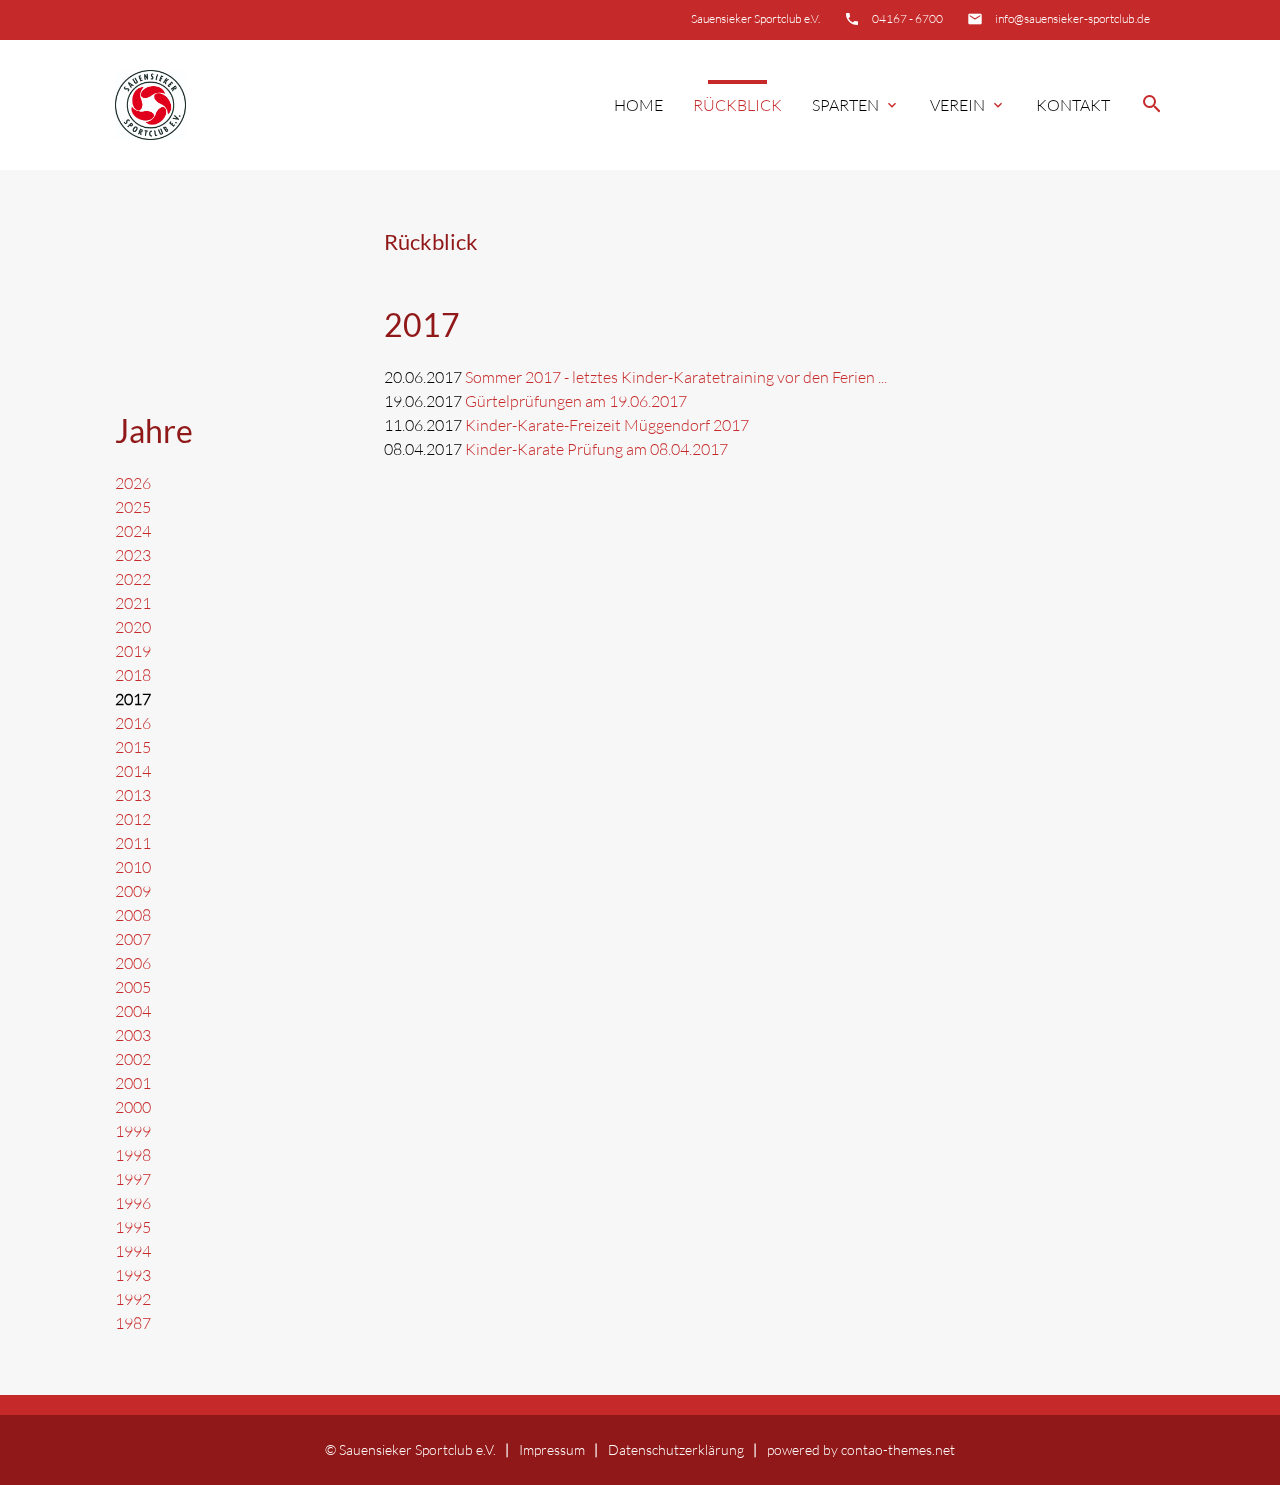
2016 (133, 723)
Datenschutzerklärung (676, 1449)
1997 (133, 1179)
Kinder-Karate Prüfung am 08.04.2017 (596, 449)
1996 (133, 1203)
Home (638, 105)
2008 (133, 915)
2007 (133, 939)
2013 (133, 795)
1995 (133, 1227)
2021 (133, 603)
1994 (133, 1251)
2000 (133, 1107)
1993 (133, 1275)
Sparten (856, 105)
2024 (133, 531)
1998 (133, 1155)
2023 (133, 555)
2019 (133, 651)
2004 (133, 1011)
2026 (133, 483)
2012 (133, 819)
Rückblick (737, 105)
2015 (133, 747)
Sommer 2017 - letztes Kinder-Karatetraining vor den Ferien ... (676, 377)
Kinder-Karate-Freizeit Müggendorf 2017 (607, 425)
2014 (133, 771)
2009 (133, 891)
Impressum (552, 1449)
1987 (133, 1323)
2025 (133, 507)
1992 (133, 1299)
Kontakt (1073, 105)
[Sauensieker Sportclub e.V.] (150, 105)
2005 (133, 987)
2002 (133, 1059)
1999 (133, 1131)
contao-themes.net (898, 1449)
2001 (133, 1083)
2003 (133, 1035)
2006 (133, 963)
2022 (133, 579)
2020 (133, 627)
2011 (133, 843)
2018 (133, 675)
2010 (133, 867)
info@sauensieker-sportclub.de (1072, 18)
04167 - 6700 (907, 18)
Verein (968, 105)
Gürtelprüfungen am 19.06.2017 (576, 401)
